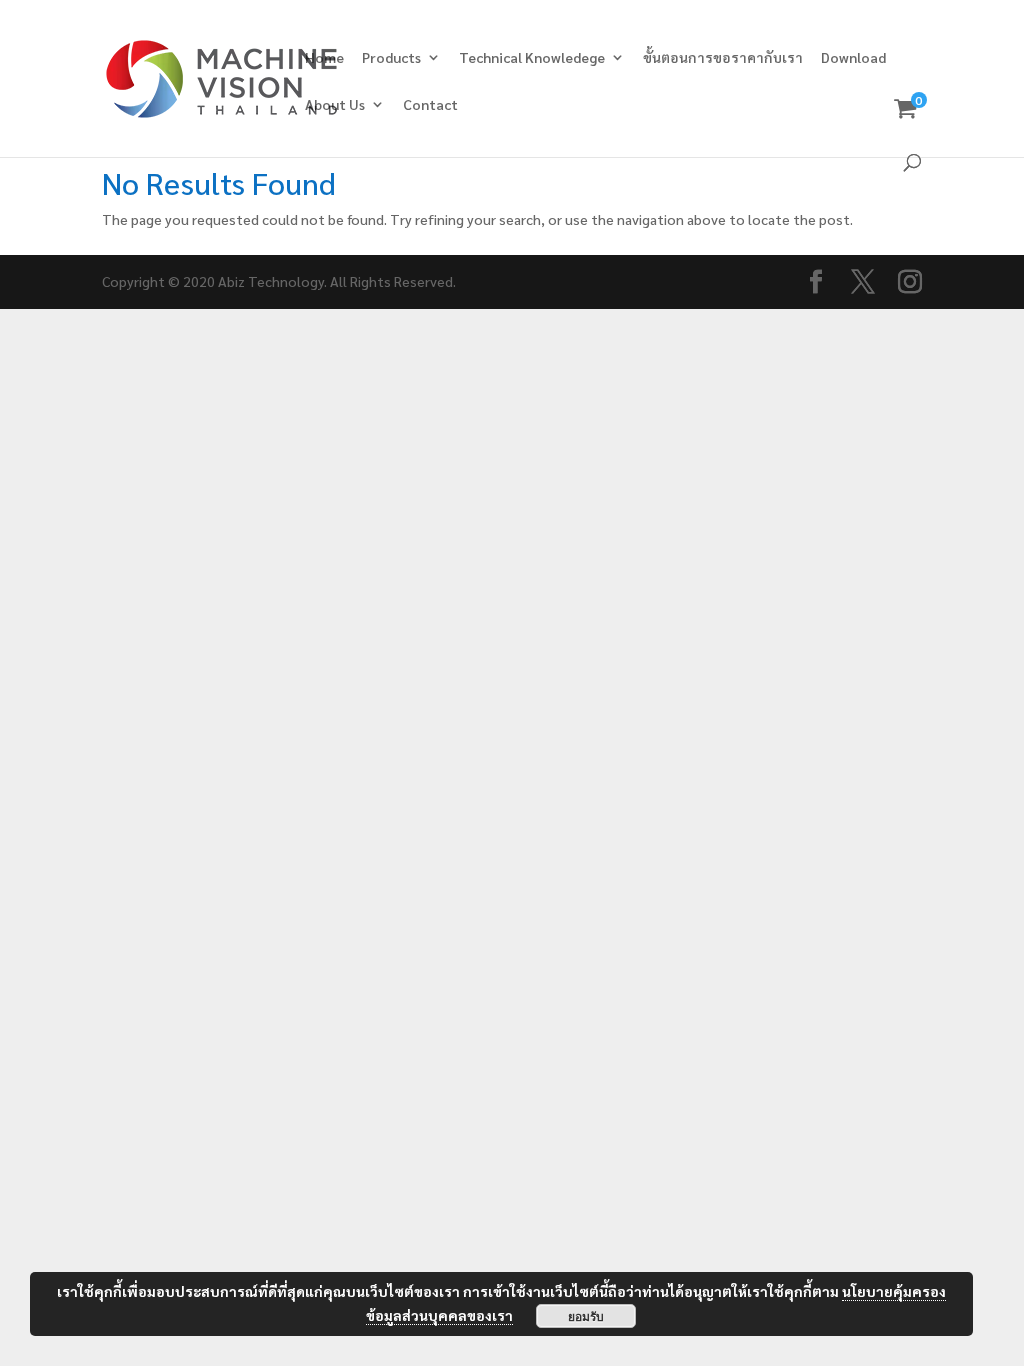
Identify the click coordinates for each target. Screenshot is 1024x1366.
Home (324, 58)
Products (391, 58)
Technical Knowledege (532, 58)
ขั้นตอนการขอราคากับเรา (723, 58)
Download (853, 58)
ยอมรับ (586, 1316)
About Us (335, 105)
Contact (430, 105)
